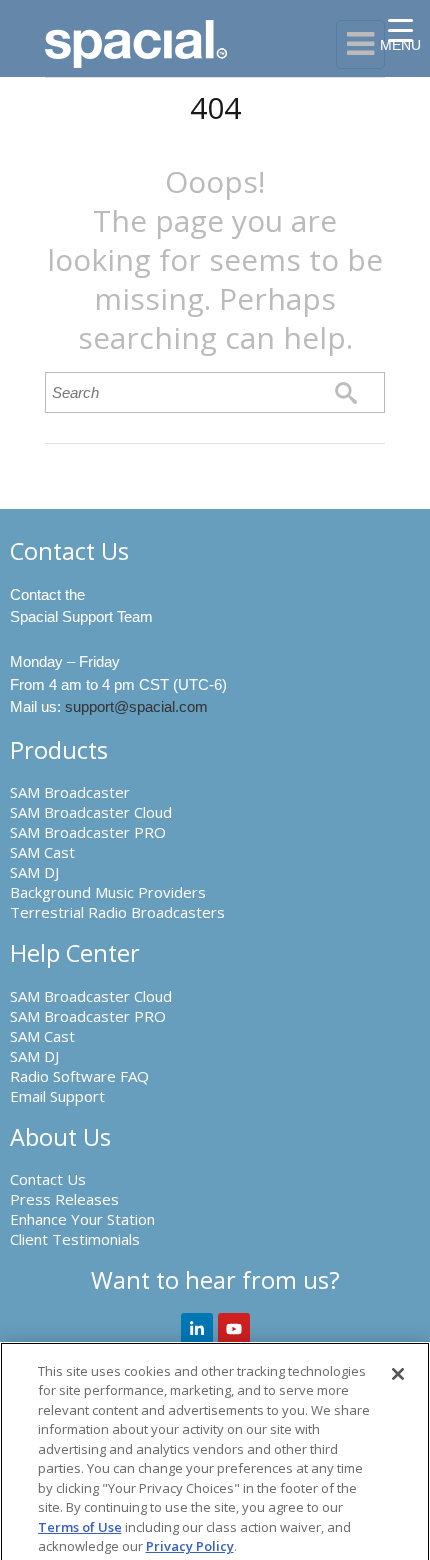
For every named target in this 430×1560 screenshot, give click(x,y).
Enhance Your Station (82, 1219)
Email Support (57, 1096)
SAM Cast (42, 852)
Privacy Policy (190, 1546)
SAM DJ (34, 872)
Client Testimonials (75, 1239)
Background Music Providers (108, 892)
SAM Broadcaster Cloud (91, 812)
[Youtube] (234, 1329)
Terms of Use (80, 1527)
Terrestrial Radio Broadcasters (117, 912)
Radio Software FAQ (79, 1076)
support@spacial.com (136, 706)
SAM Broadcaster (70, 792)
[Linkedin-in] (197, 1329)
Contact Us (48, 1179)
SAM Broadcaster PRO (88, 832)
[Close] (398, 1374)
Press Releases (64, 1199)
